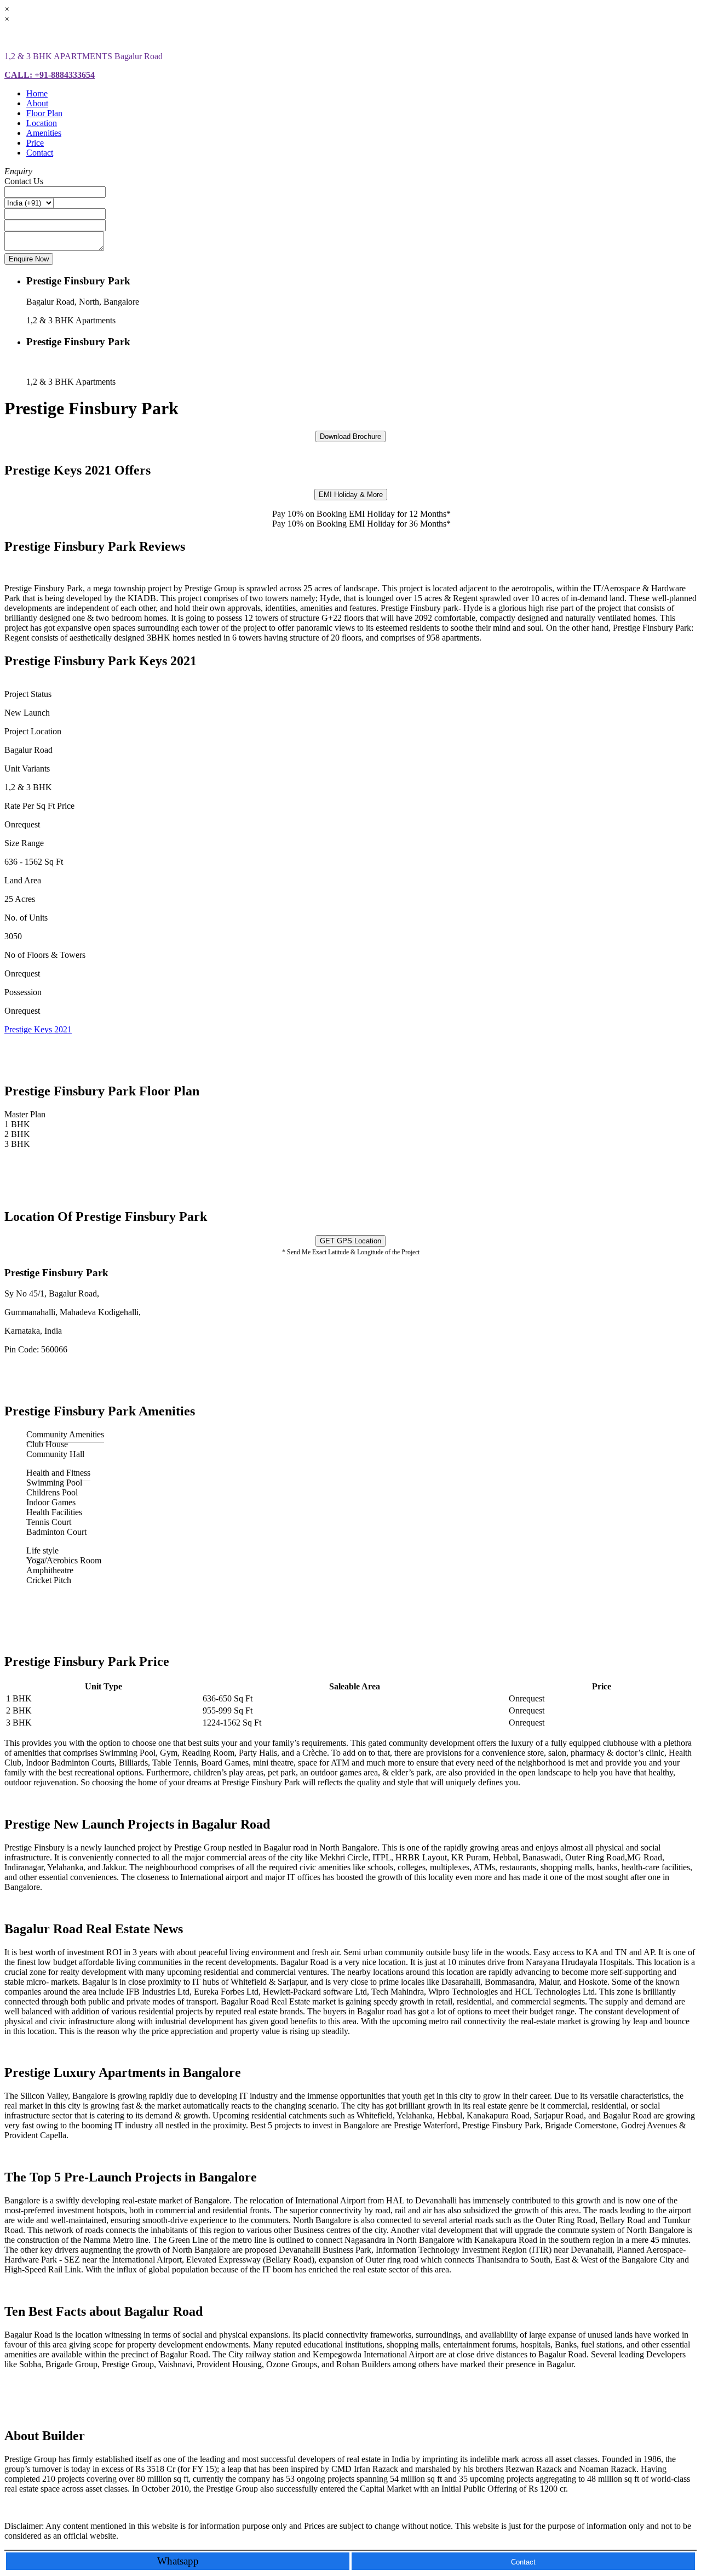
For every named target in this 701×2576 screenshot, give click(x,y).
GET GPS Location (350, 1241)
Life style (42, 1550)
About (37, 103)
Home (37, 93)
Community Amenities (65, 1434)
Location (42, 123)
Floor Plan (44, 113)
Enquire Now (29, 259)
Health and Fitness (58, 1473)
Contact (40, 153)
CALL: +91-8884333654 (50, 75)
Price (35, 143)
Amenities (44, 133)
